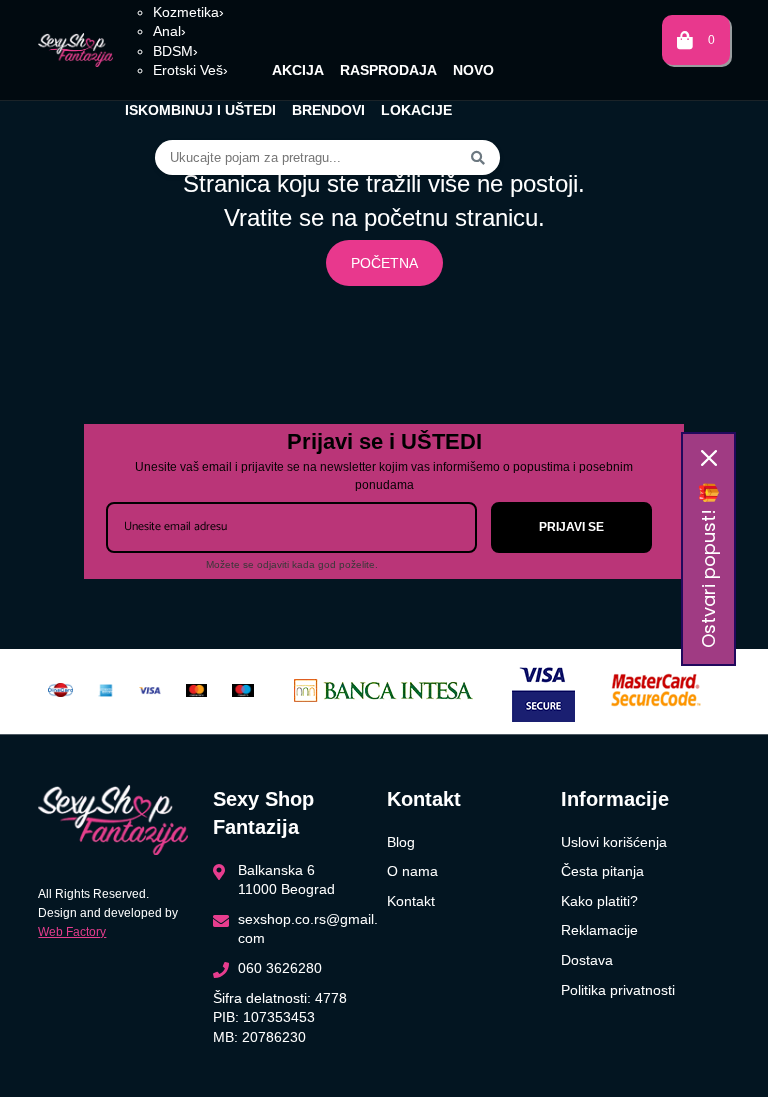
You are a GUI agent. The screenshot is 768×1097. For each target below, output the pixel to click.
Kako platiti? (599, 901)
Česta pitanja (602, 871)
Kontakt (411, 901)
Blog (401, 842)
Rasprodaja (388, 70)
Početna (384, 263)
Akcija (298, 70)
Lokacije (416, 110)
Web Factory (72, 932)
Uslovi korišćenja (614, 842)
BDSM (175, 51)
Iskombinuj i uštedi (200, 110)
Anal (169, 31)
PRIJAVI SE (571, 527)
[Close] (709, 458)
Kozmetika (188, 12)
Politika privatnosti (618, 990)
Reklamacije (599, 930)
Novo (473, 70)
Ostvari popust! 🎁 (708, 565)
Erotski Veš (190, 70)
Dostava (587, 960)
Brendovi (328, 110)
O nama (412, 871)
